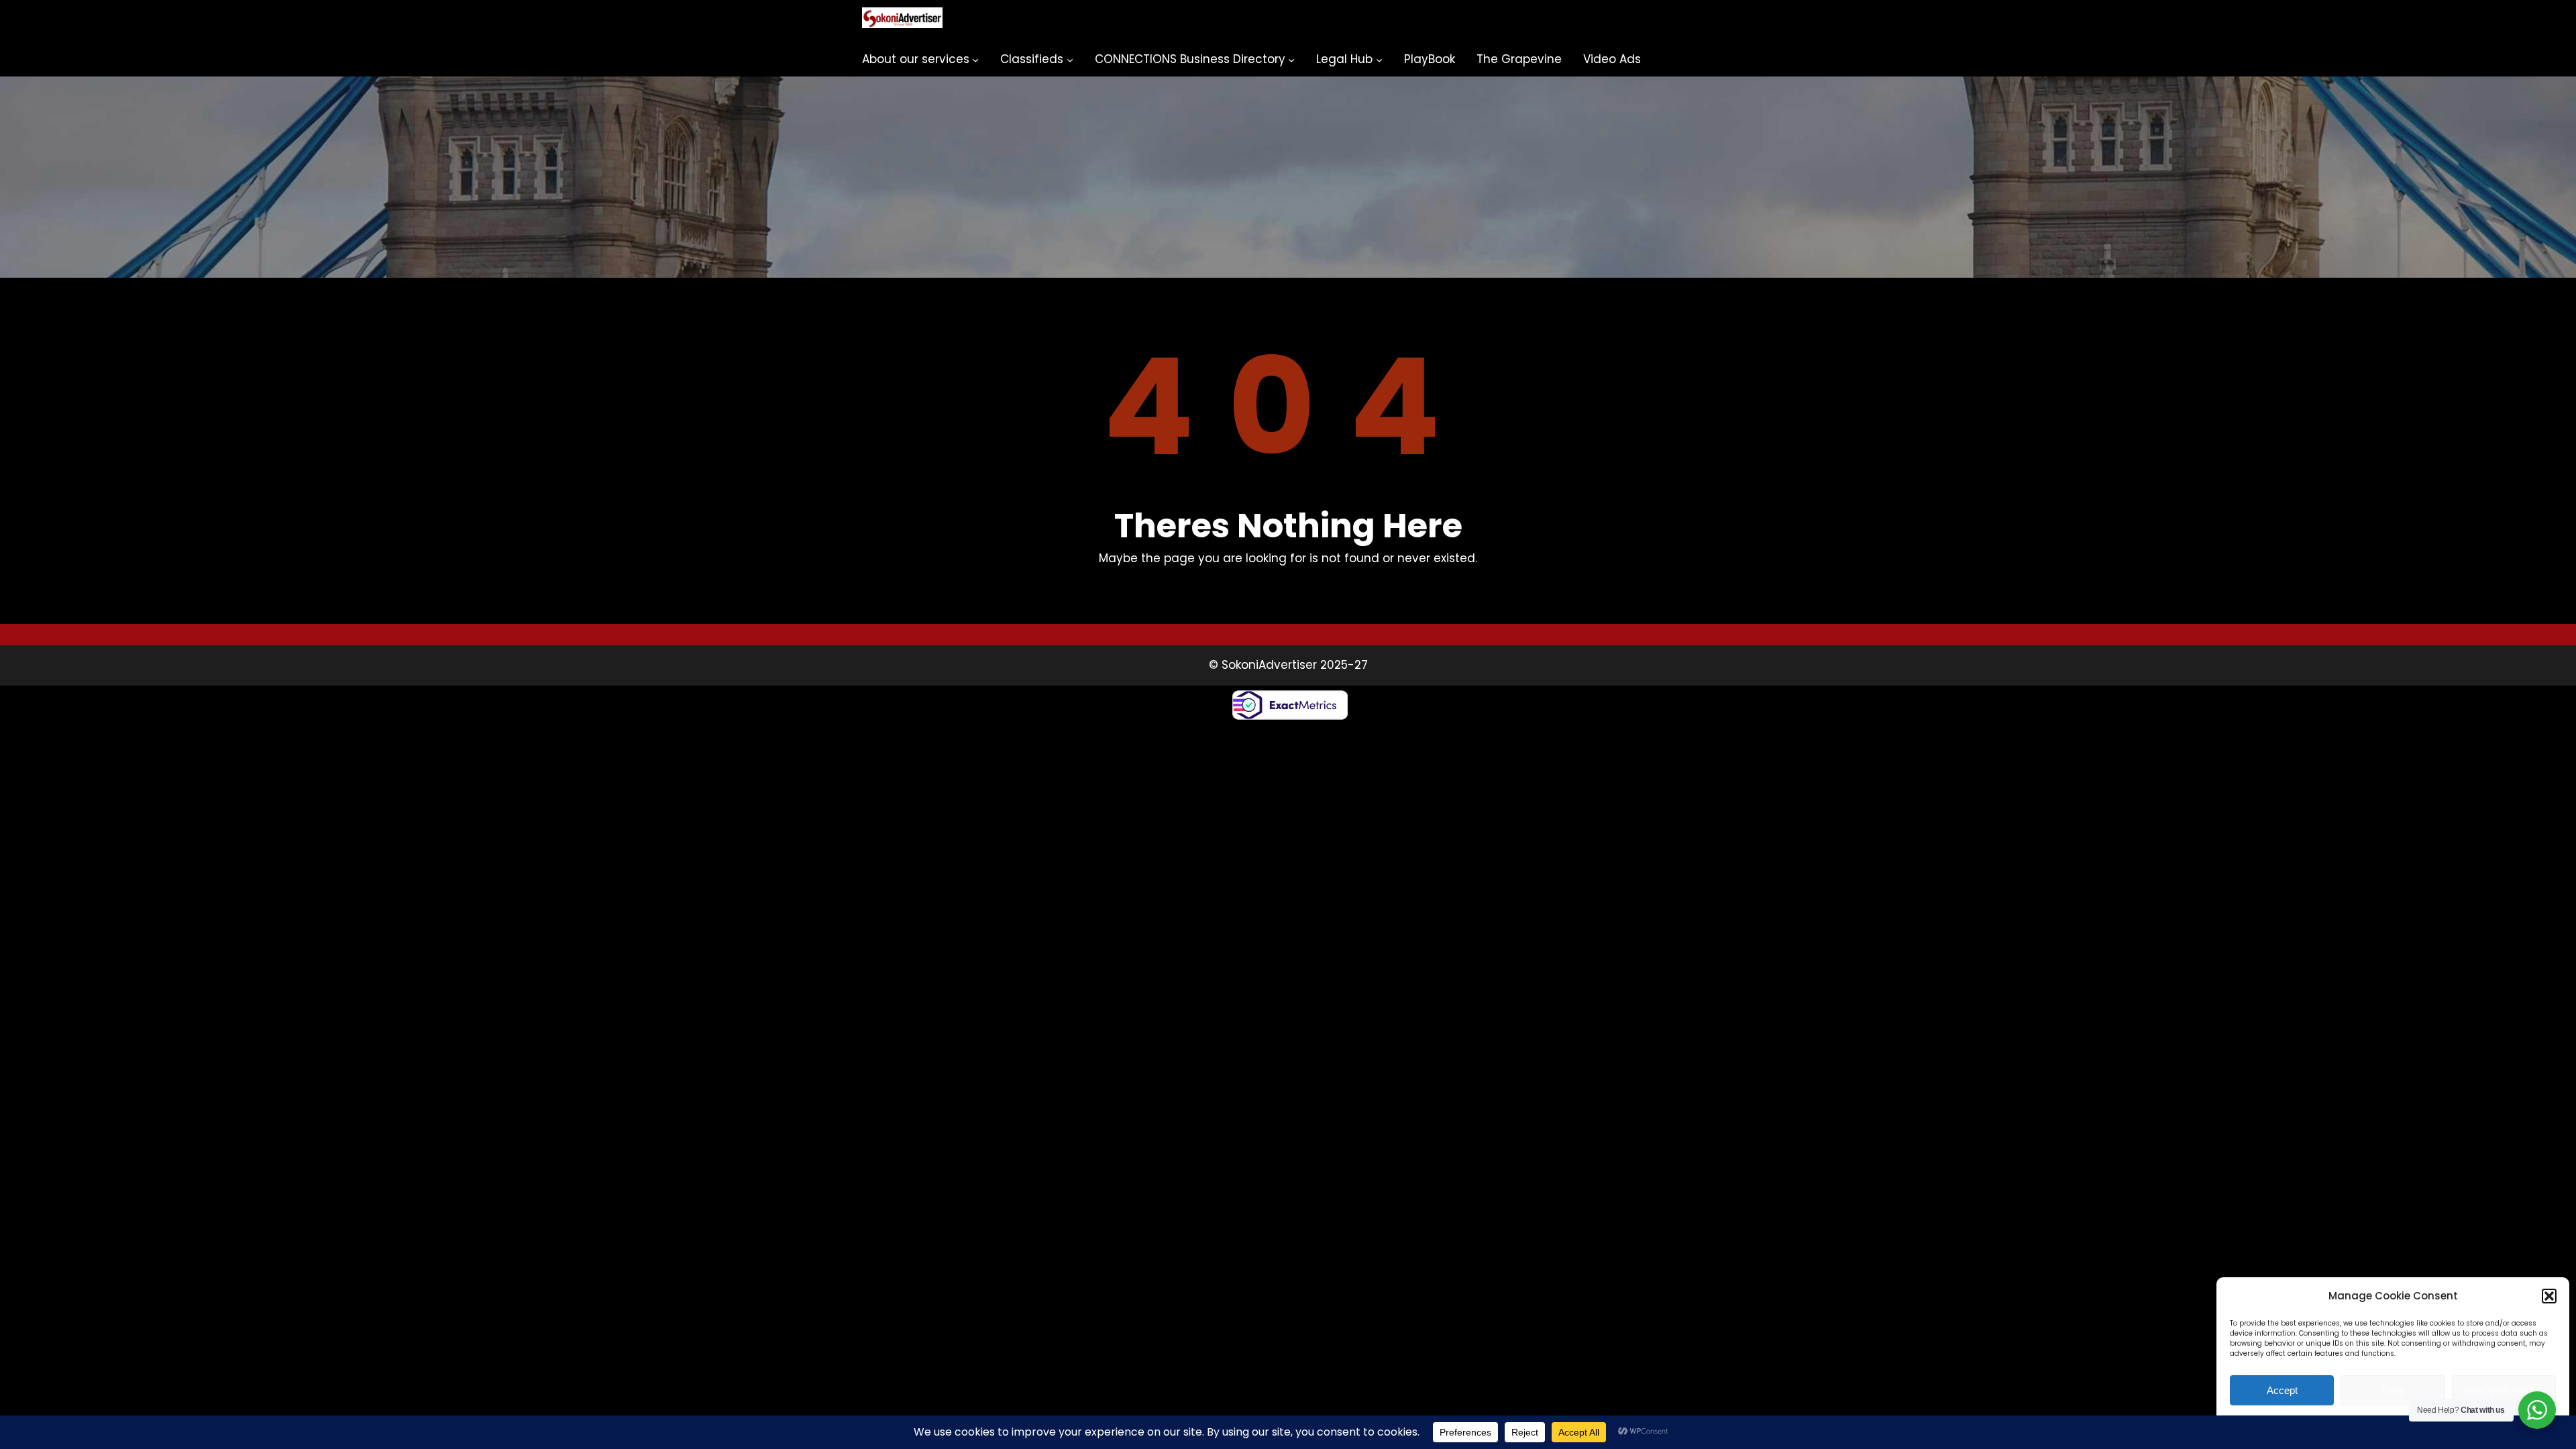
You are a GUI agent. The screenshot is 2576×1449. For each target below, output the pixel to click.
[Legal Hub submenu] (1379, 60)
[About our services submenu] (975, 60)
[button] (2549, 1296)
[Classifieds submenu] (1070, 60)
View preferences (2504, 1390)
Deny (2393, 1390)
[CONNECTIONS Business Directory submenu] (1291, 60)
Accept (2282, 1390)
